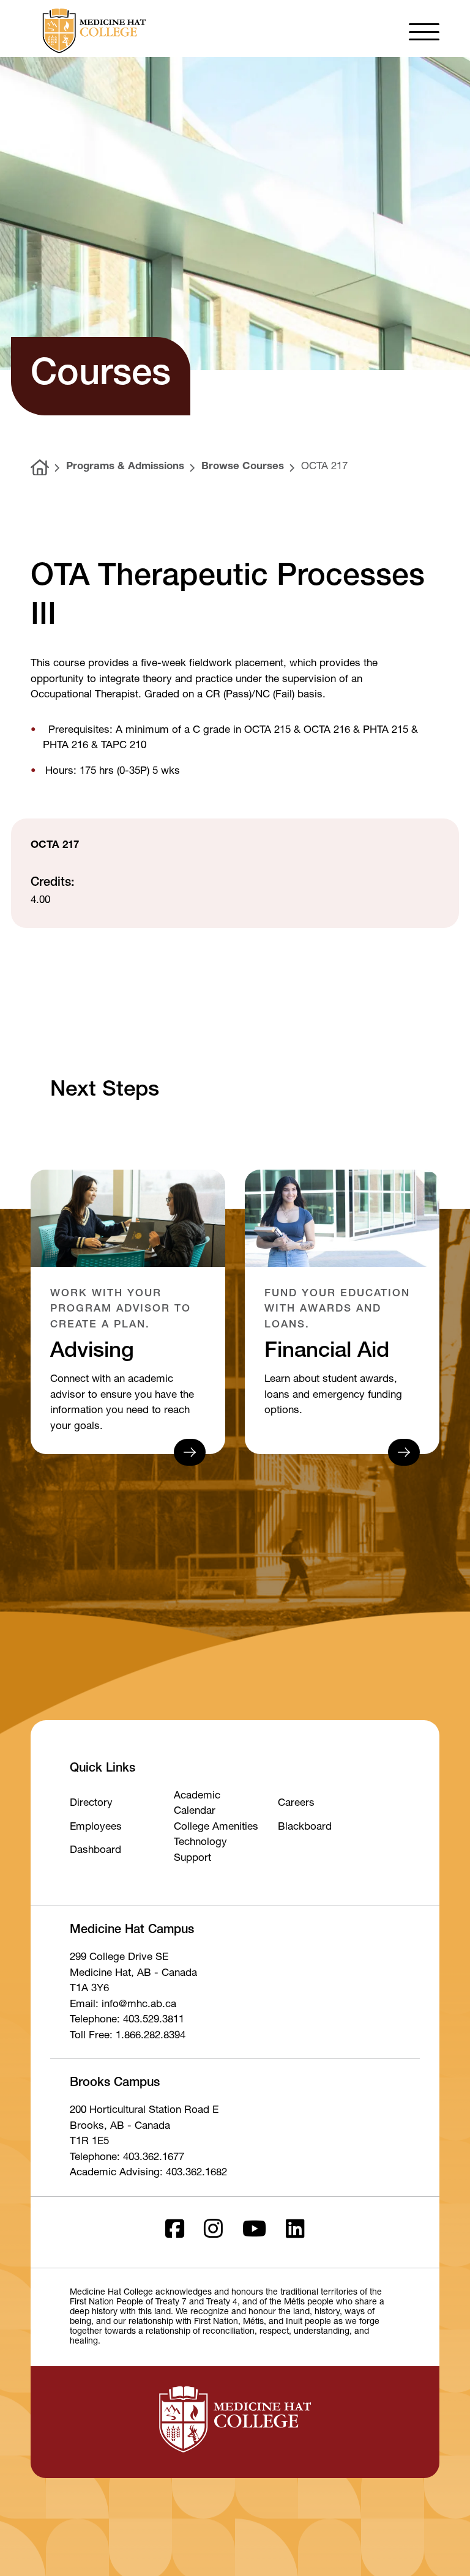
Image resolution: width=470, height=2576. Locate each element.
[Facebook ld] (175, 2233)
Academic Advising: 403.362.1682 (148, 2173)
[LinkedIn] (295, 2233)
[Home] (40, 468)
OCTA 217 (324, 467)
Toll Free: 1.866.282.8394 (128, 2036)
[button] (424, 31)
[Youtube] (254, 2233)
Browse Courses (243, 467)
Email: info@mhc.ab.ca (123, 2005)
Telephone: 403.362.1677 (127, 2158)
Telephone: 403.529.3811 (127, 2020)
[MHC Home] (92, 31)
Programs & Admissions (125, 467)
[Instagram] (213, 2233)
